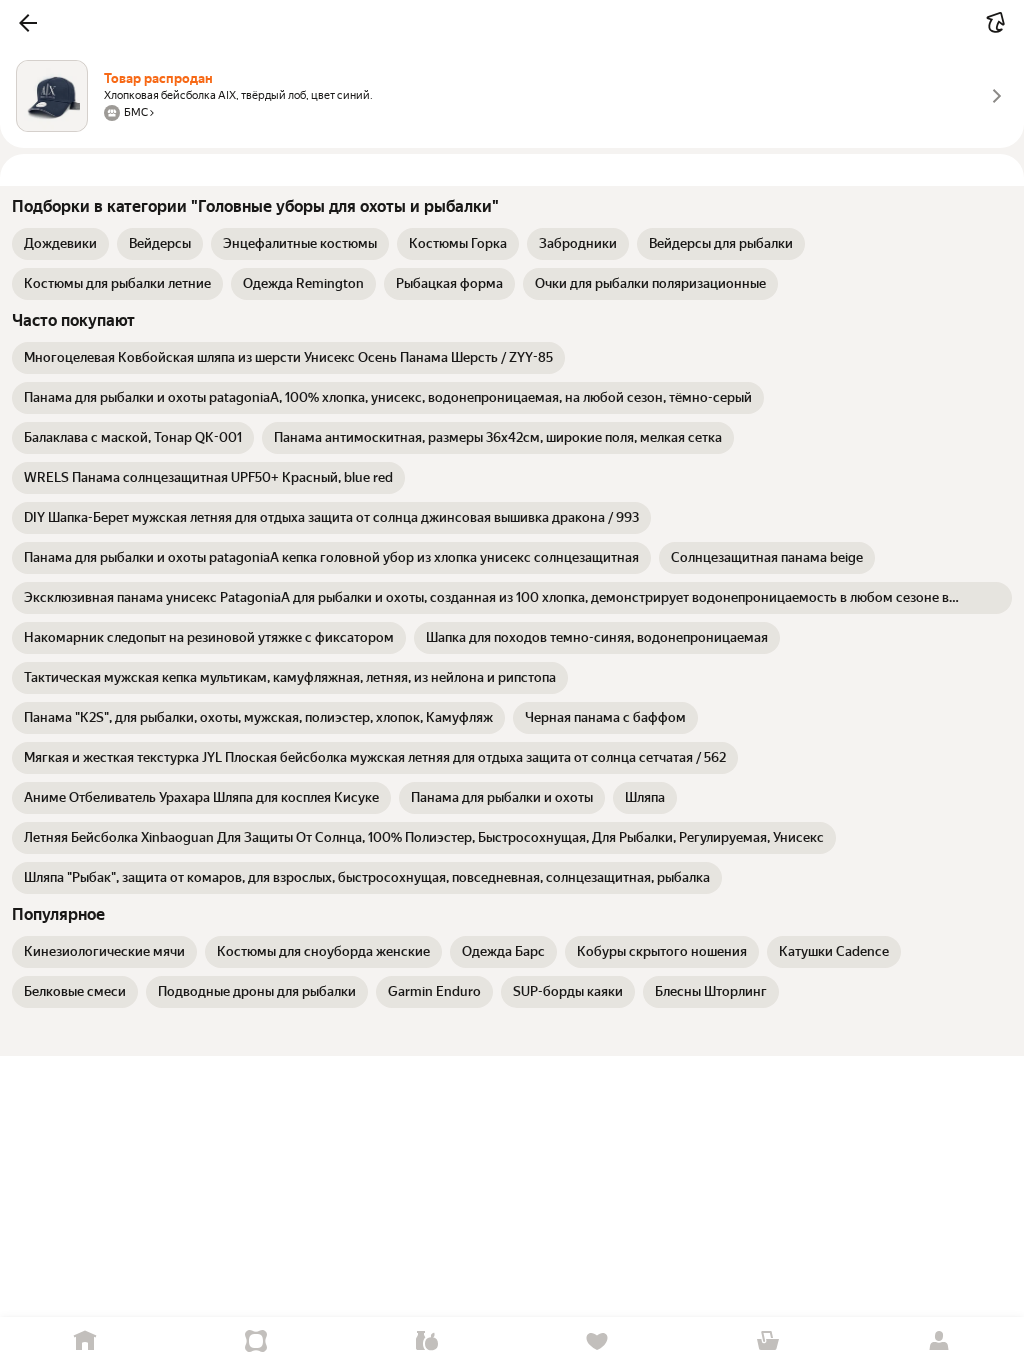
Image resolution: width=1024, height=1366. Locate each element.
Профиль (938, 1341)
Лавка (426, 1341)
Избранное (597, 1341)
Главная (85, 1341)
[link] (60, 244)
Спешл (256, 1341)
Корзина (768, 1341)
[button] (28, 23)
